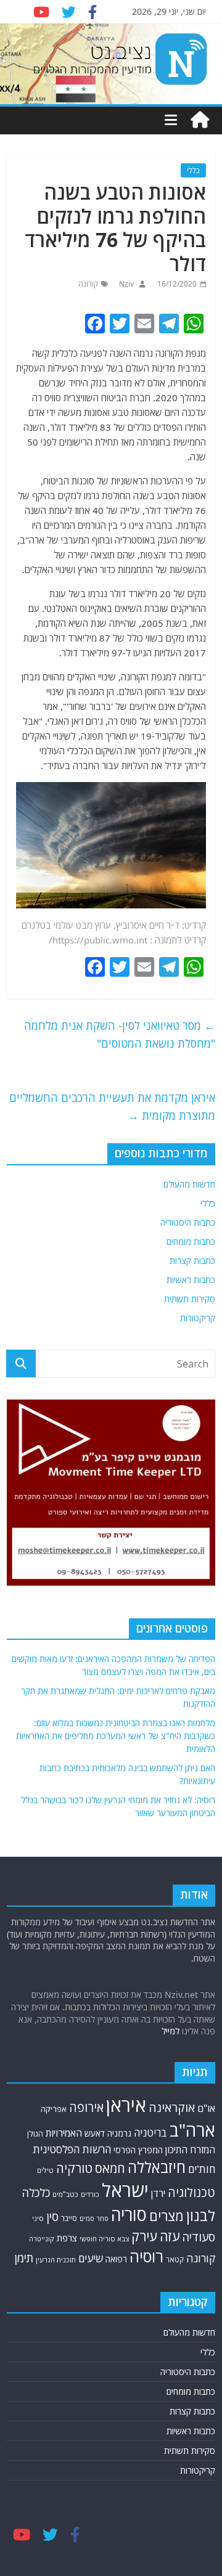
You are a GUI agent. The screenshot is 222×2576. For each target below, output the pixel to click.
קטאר (175, 2260)
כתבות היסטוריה (188, 1222)
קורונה (88, 284)
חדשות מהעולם (189, 1184)
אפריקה (54, 2109)
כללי (193, 170)
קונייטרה (42, 2239)
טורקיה (74, 2168)
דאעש (95, 2133)
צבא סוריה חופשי (104, 2239)
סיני (38, 2218)
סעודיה (199, 2237)
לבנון (201, 2215)
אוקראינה (172, 2107)
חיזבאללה (157, 2167)
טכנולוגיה (191, 2192)
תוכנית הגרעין (56, 2260)
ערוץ (103, 925)
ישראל (125, 2190)
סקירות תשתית (190, 1299)
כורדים (90, 2194)
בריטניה (150, 2133)
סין (52, 2216)
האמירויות (64, 2133)
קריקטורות (198, 1318)
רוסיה (146, 2256)
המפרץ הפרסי (138, 2150)
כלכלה (36, 2193)
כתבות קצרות (192, 1261)
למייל (171, 2031)
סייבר (69, 2218)
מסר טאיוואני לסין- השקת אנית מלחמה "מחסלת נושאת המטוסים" (120, 1034)
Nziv (125, 284)
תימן (24, 2258)
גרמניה (119, 2133)
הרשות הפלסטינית (72, 2149)
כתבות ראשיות (191, 1280)
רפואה (116, 2259)
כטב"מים (65, 2194)
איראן (126, 2105)
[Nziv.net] (200, 120)
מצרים (166, 2216)
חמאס (110, 2168)
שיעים (91, 2258)
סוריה (129, 2215)
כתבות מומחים (191, 1241)
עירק (144, 2236)
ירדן (158, 2193)
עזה (170, 2236)
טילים (45, 2170)
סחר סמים (94, 2219)
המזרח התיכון (190, 2150)
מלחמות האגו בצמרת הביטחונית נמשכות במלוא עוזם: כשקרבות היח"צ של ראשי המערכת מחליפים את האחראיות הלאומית (116, 1736)
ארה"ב (192, 2130)
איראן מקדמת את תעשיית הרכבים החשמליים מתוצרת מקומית (112, 1107)
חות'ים (202, 2169)
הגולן (35, 2134)
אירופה (86, 2107)
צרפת (67, 2238)
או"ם (206, 2108)
